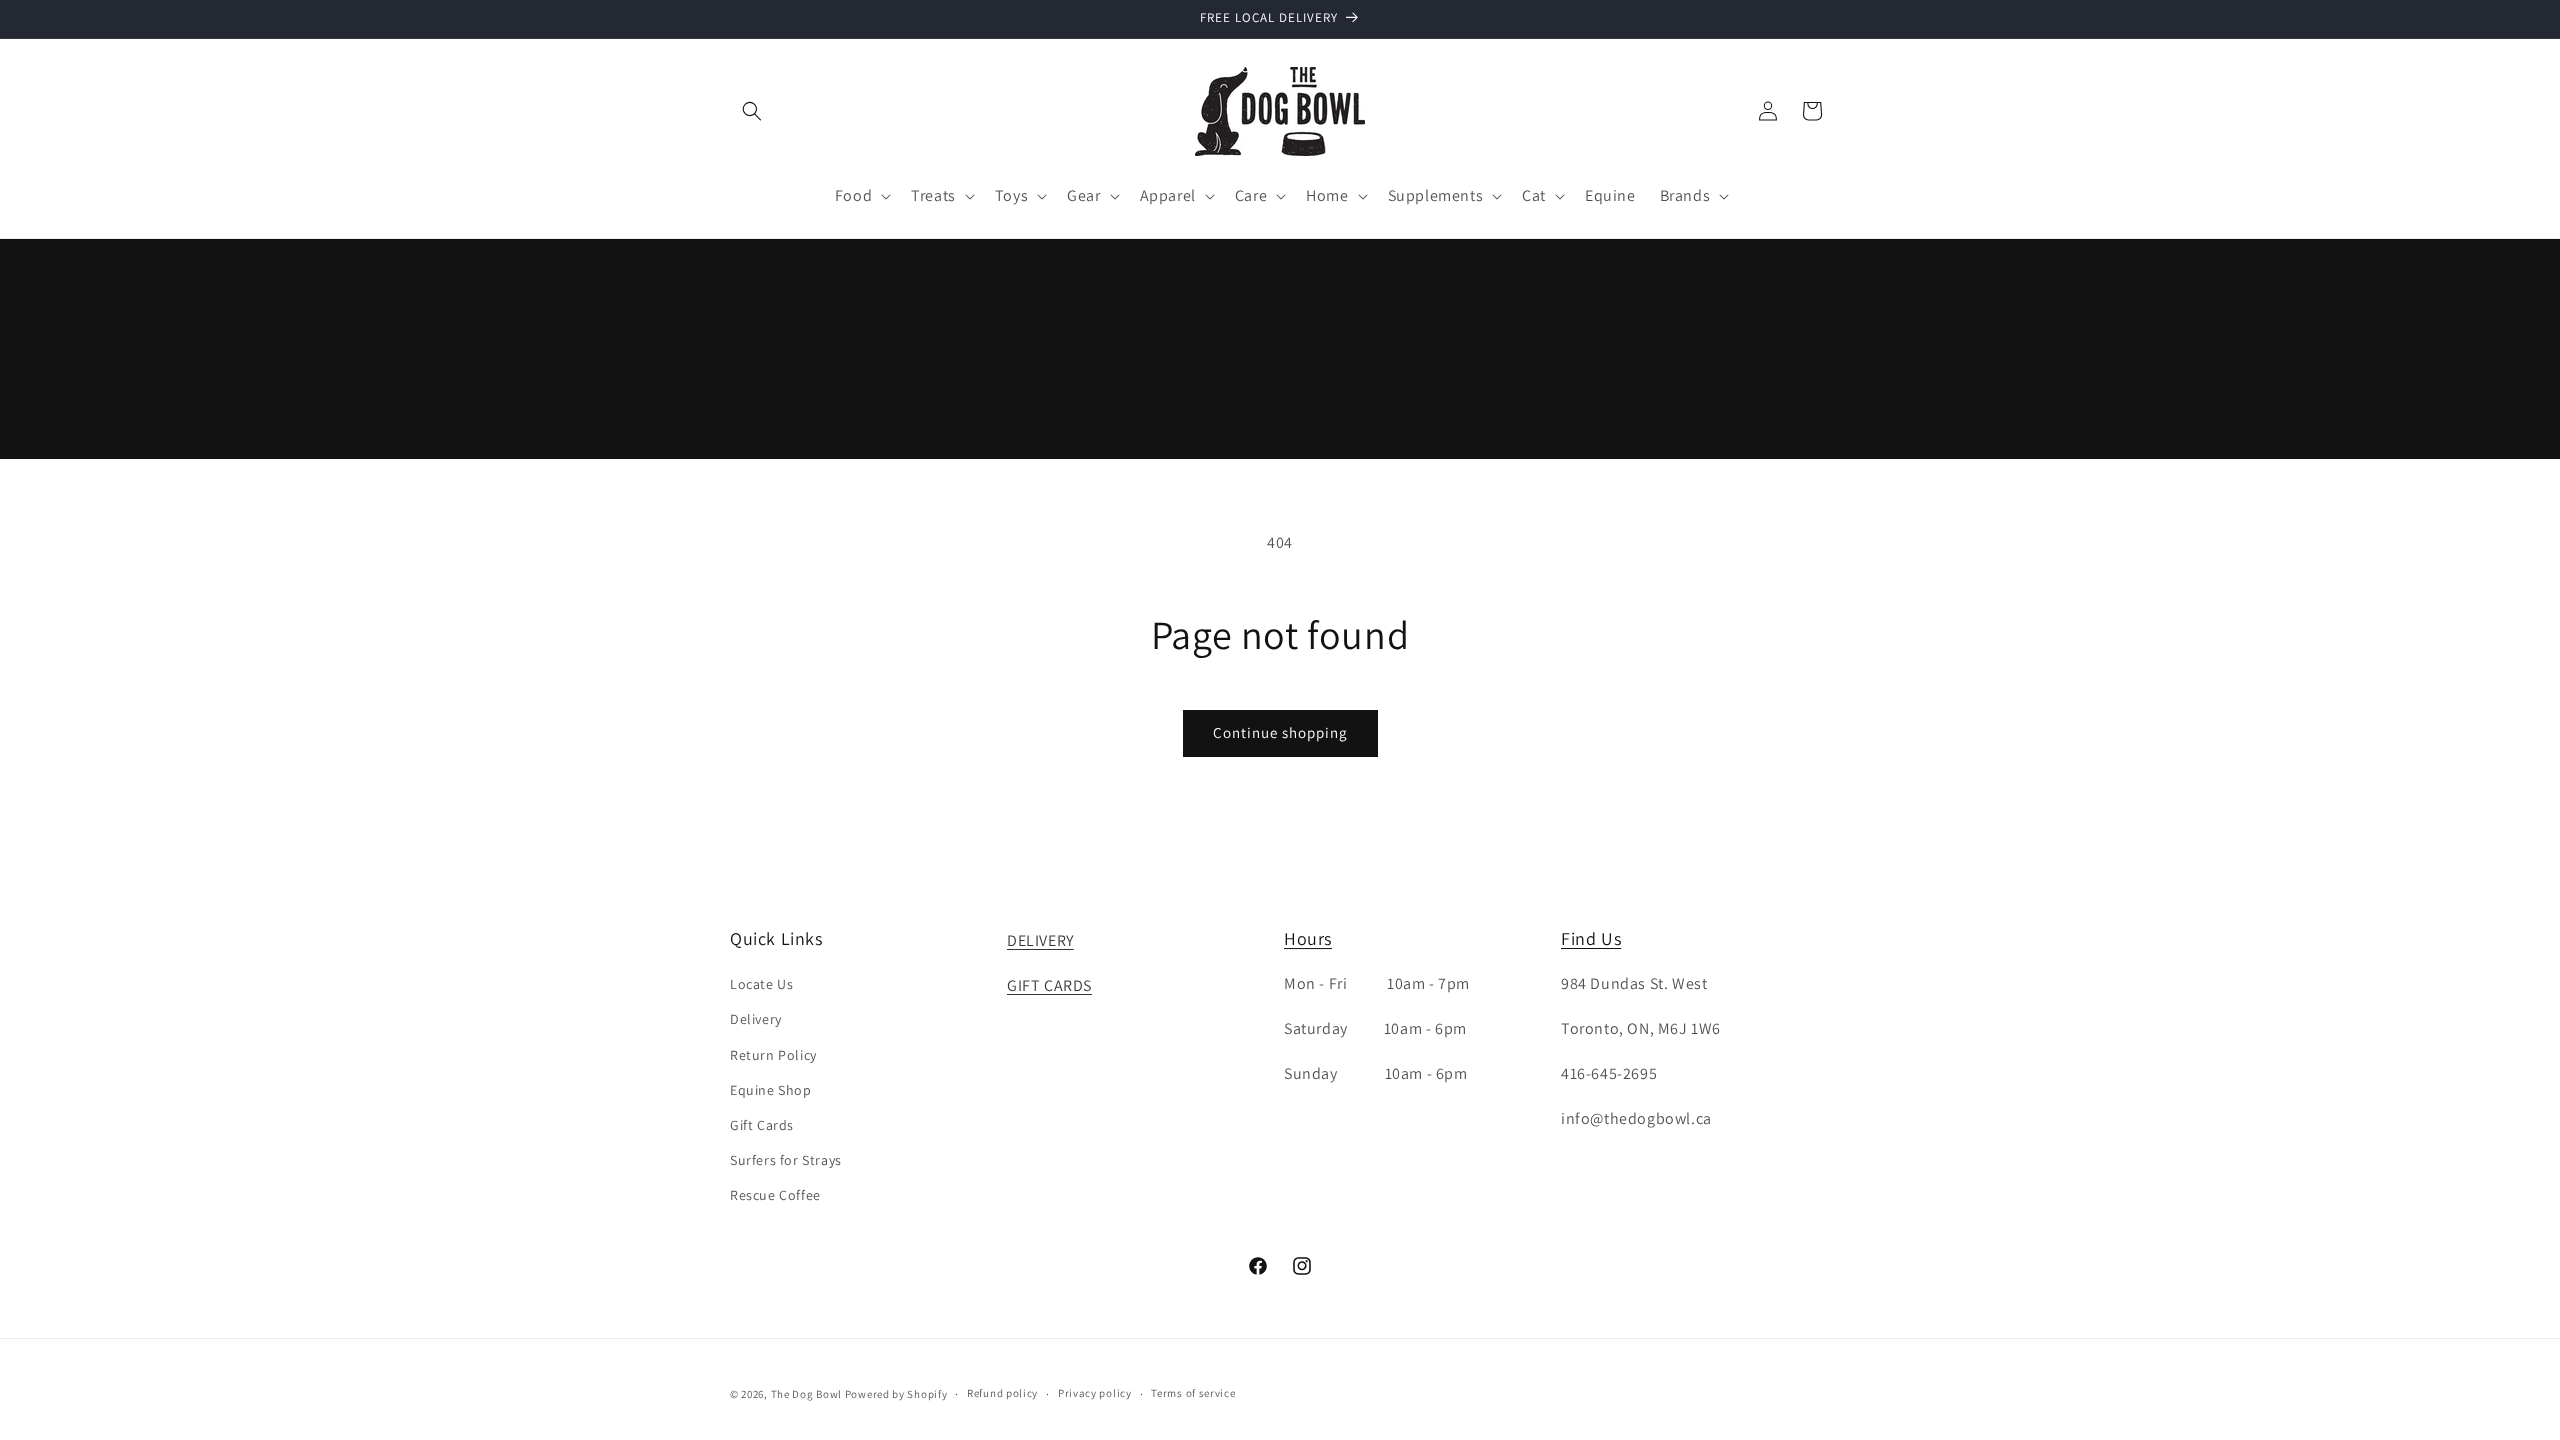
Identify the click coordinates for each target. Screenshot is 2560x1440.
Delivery (756, 1019)
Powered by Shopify (896, 1394)
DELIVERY (1040, 940)
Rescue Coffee (775, 1195)
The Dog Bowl (806, 1394)
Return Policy (773, 1055)
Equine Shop (771, 1090)
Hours (1308, 938)
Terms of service (1193, 1393)
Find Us (1591, 938)
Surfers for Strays (786, 1160)
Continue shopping (1280, 732)
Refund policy (1002, 1393)
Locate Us (761, 984)
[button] (752, 111)
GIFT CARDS (1049, 985)
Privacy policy (1095, 1393)
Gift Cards (762, 1125)
